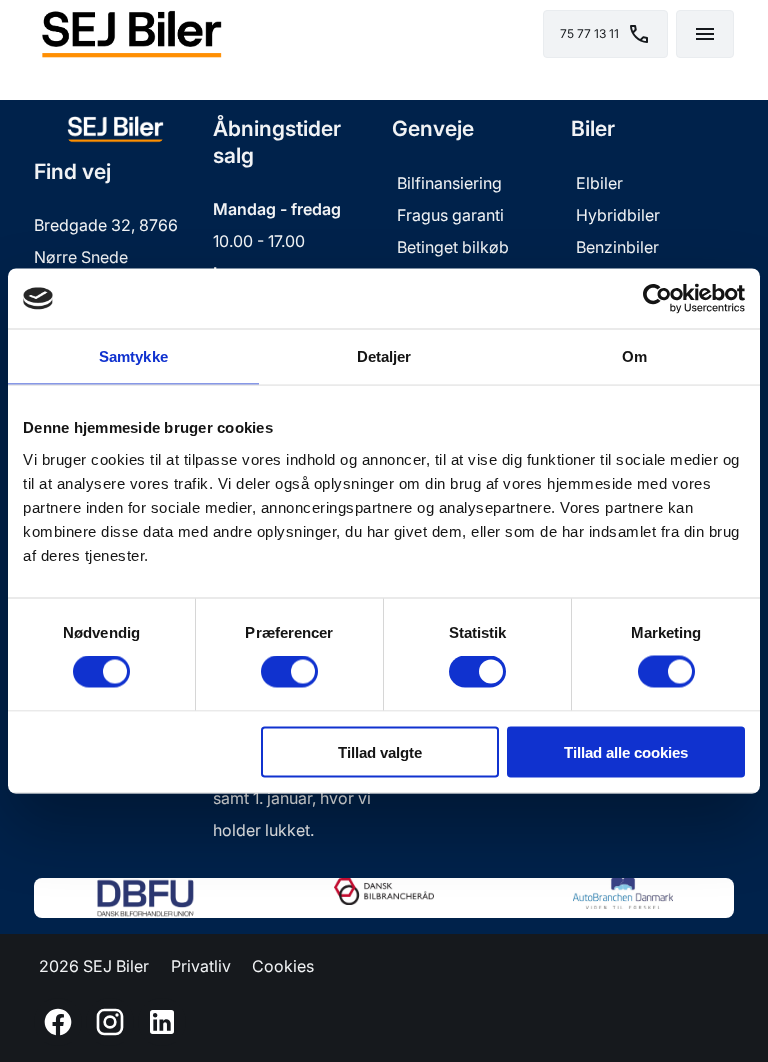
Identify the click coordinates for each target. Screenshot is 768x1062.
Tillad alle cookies (626, 751)
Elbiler (599, 183)
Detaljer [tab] (384, 356)
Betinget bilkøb (453, 247)
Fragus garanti (452, 215)
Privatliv (201, 966)
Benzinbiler (617, 247)
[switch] (289, 672)
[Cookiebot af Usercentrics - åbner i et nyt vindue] (657, 299)
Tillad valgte (380, 751)
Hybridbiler (618, 215)
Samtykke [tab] (133, 356)
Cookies (283, 966)
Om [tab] (634, 356)
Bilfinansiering (449, 183)
